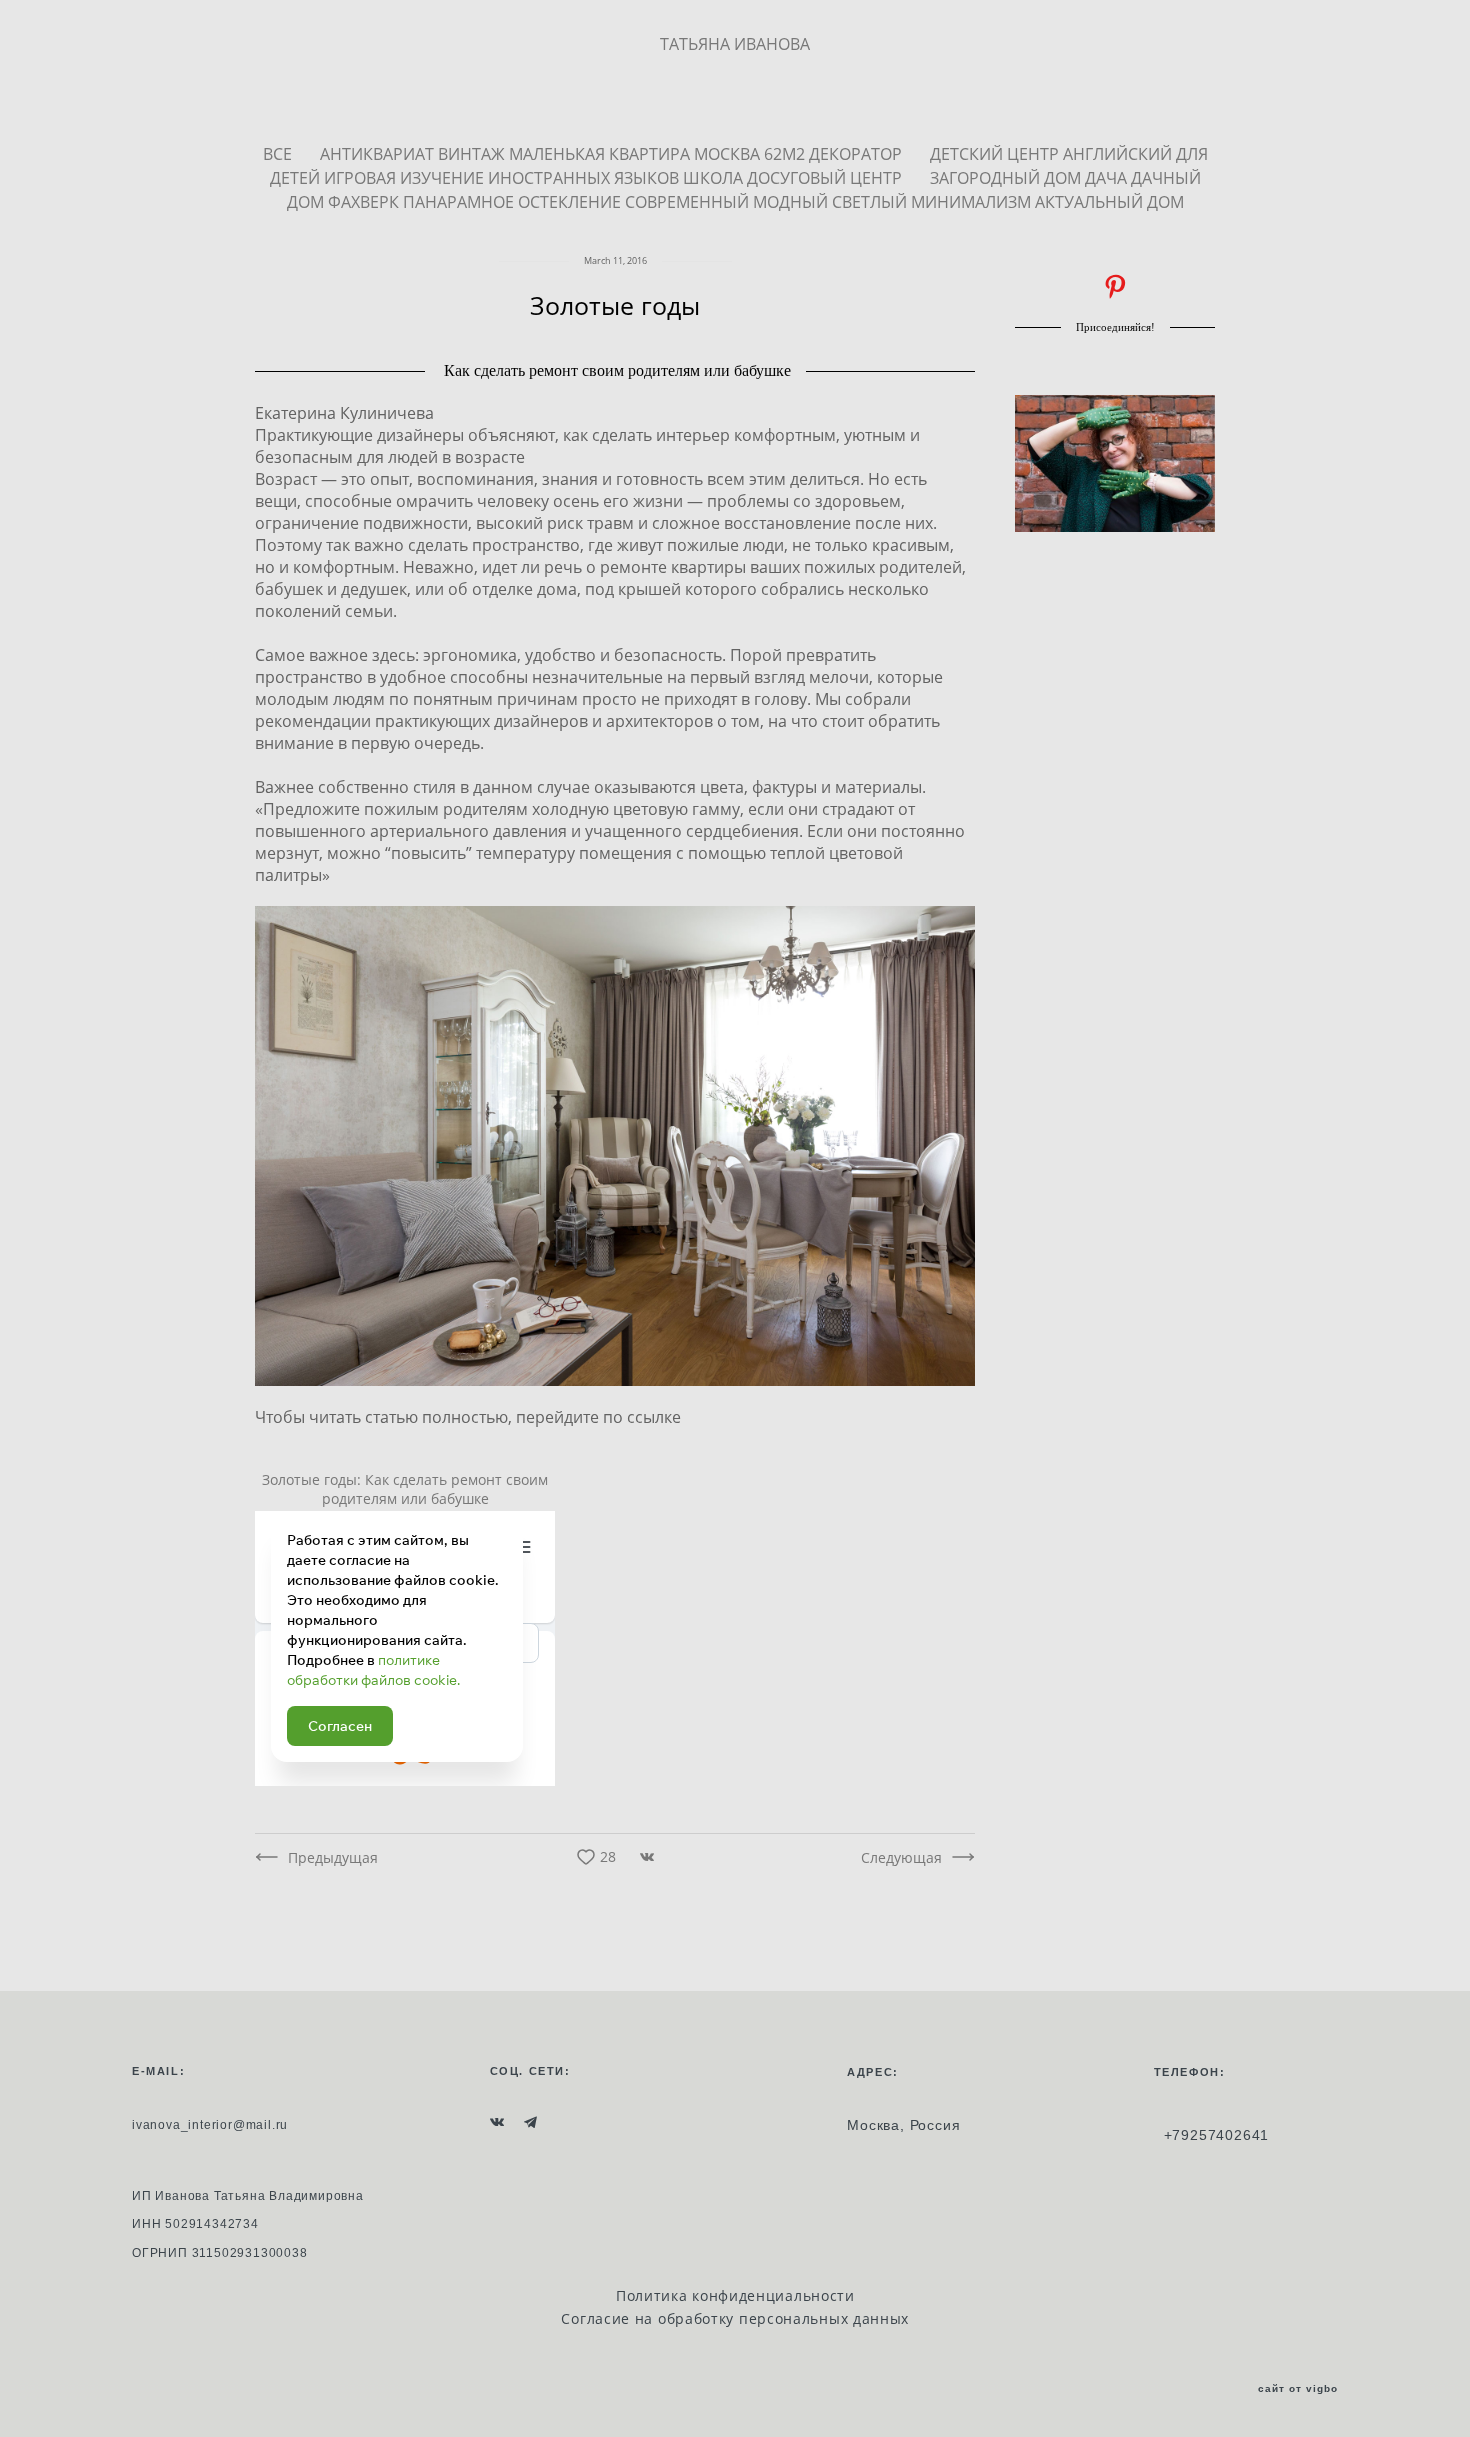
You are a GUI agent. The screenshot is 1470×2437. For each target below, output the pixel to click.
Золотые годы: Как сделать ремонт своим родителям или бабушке (405, 1489)
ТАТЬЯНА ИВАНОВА (735, 44)
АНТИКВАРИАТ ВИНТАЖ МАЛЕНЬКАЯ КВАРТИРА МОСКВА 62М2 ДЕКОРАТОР (613, 154)
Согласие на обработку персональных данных (735, 2318)
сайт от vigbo (1298, 2389)
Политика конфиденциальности (735, 2295)
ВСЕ (279, 154)
